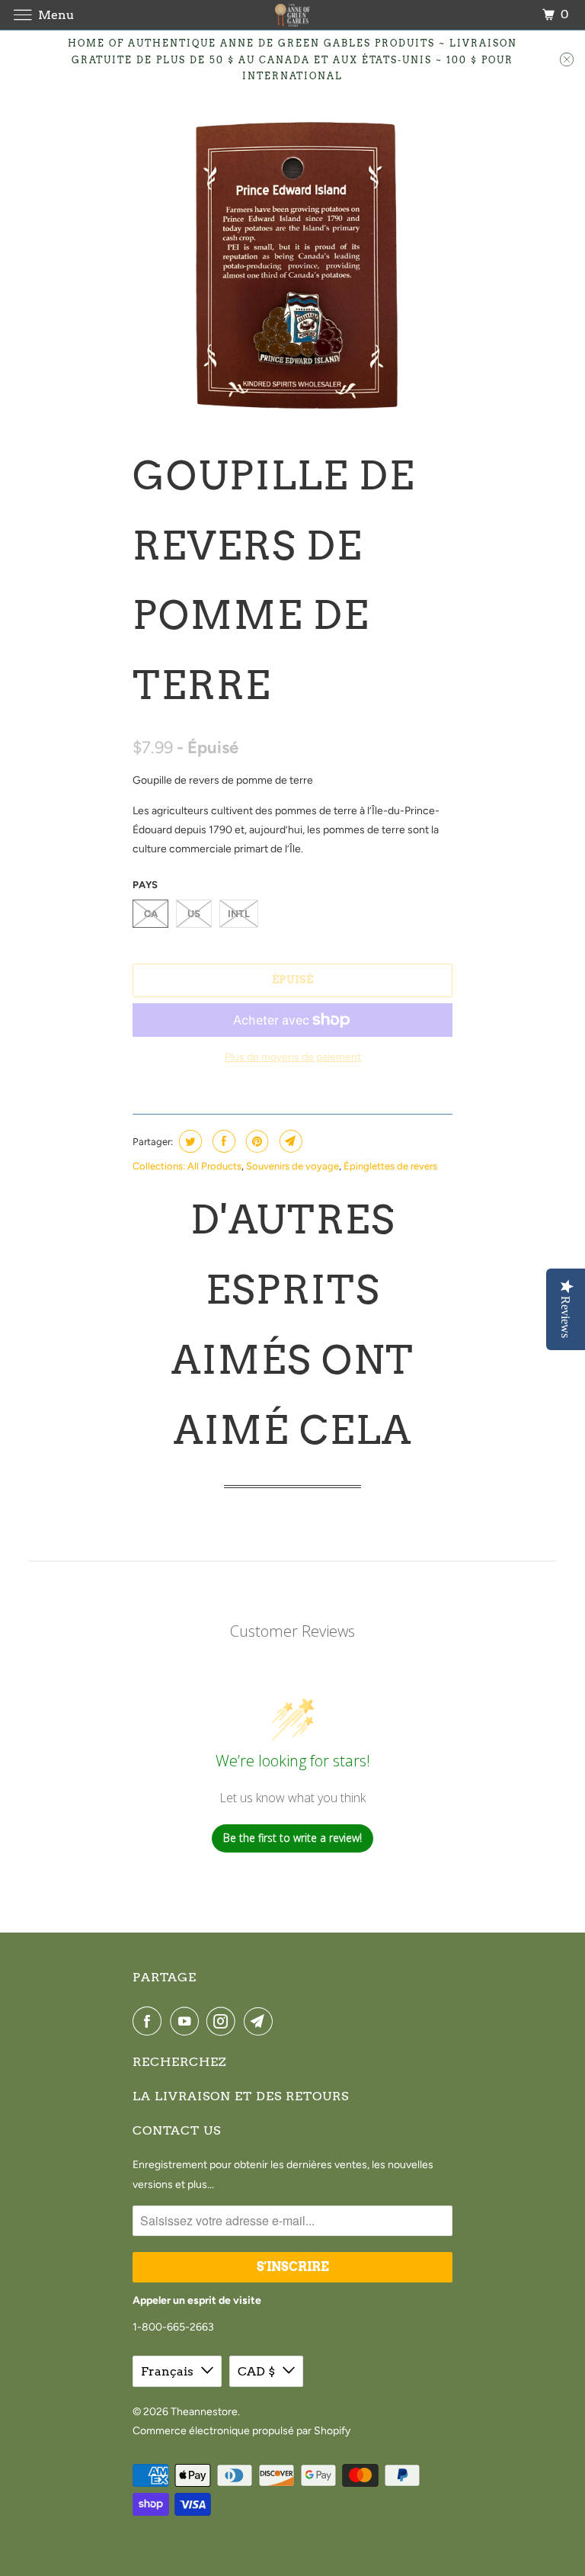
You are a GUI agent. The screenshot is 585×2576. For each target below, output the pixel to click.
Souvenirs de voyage (292, 1166)
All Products (214, 1166)
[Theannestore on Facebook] (150, 2021)
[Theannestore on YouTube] (187, 2021)
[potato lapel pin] (292, 261)
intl (239, 914)
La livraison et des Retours (241, 2096)
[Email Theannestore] (261, 2021)
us (194, 914)
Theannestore (204, 2412)
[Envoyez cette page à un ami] (289, 1141)
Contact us (177, 2130)
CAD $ (256, 2371)
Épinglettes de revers (390, 1166)
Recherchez (179, 2062)
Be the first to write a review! (292, 1838)
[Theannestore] (292, 15)
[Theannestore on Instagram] (224, 2021)
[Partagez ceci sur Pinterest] (256, 1141)
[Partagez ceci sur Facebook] (222, 1141)
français (167, 2371)
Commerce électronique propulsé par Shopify (241, 2431)
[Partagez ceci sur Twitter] (189, 1141)
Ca (151, 914)
